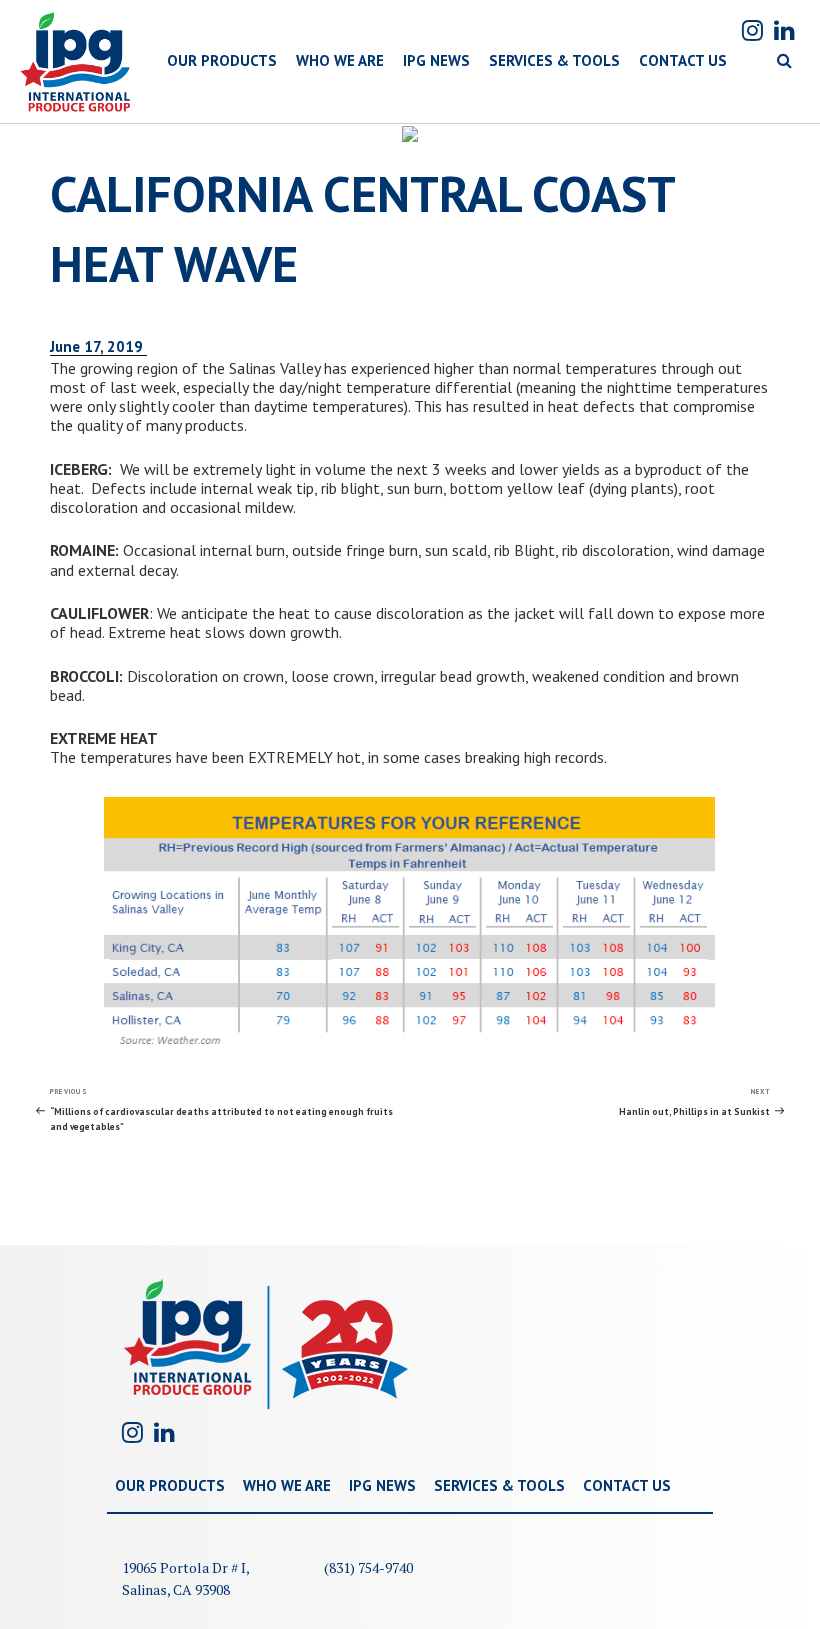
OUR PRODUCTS (222, 60)
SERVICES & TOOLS (554, 60)
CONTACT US (683, 60)
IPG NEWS (436, 60)
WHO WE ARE (340, 60)
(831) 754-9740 (368, 1567)
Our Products (170, 1485)
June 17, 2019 (98, 346)
